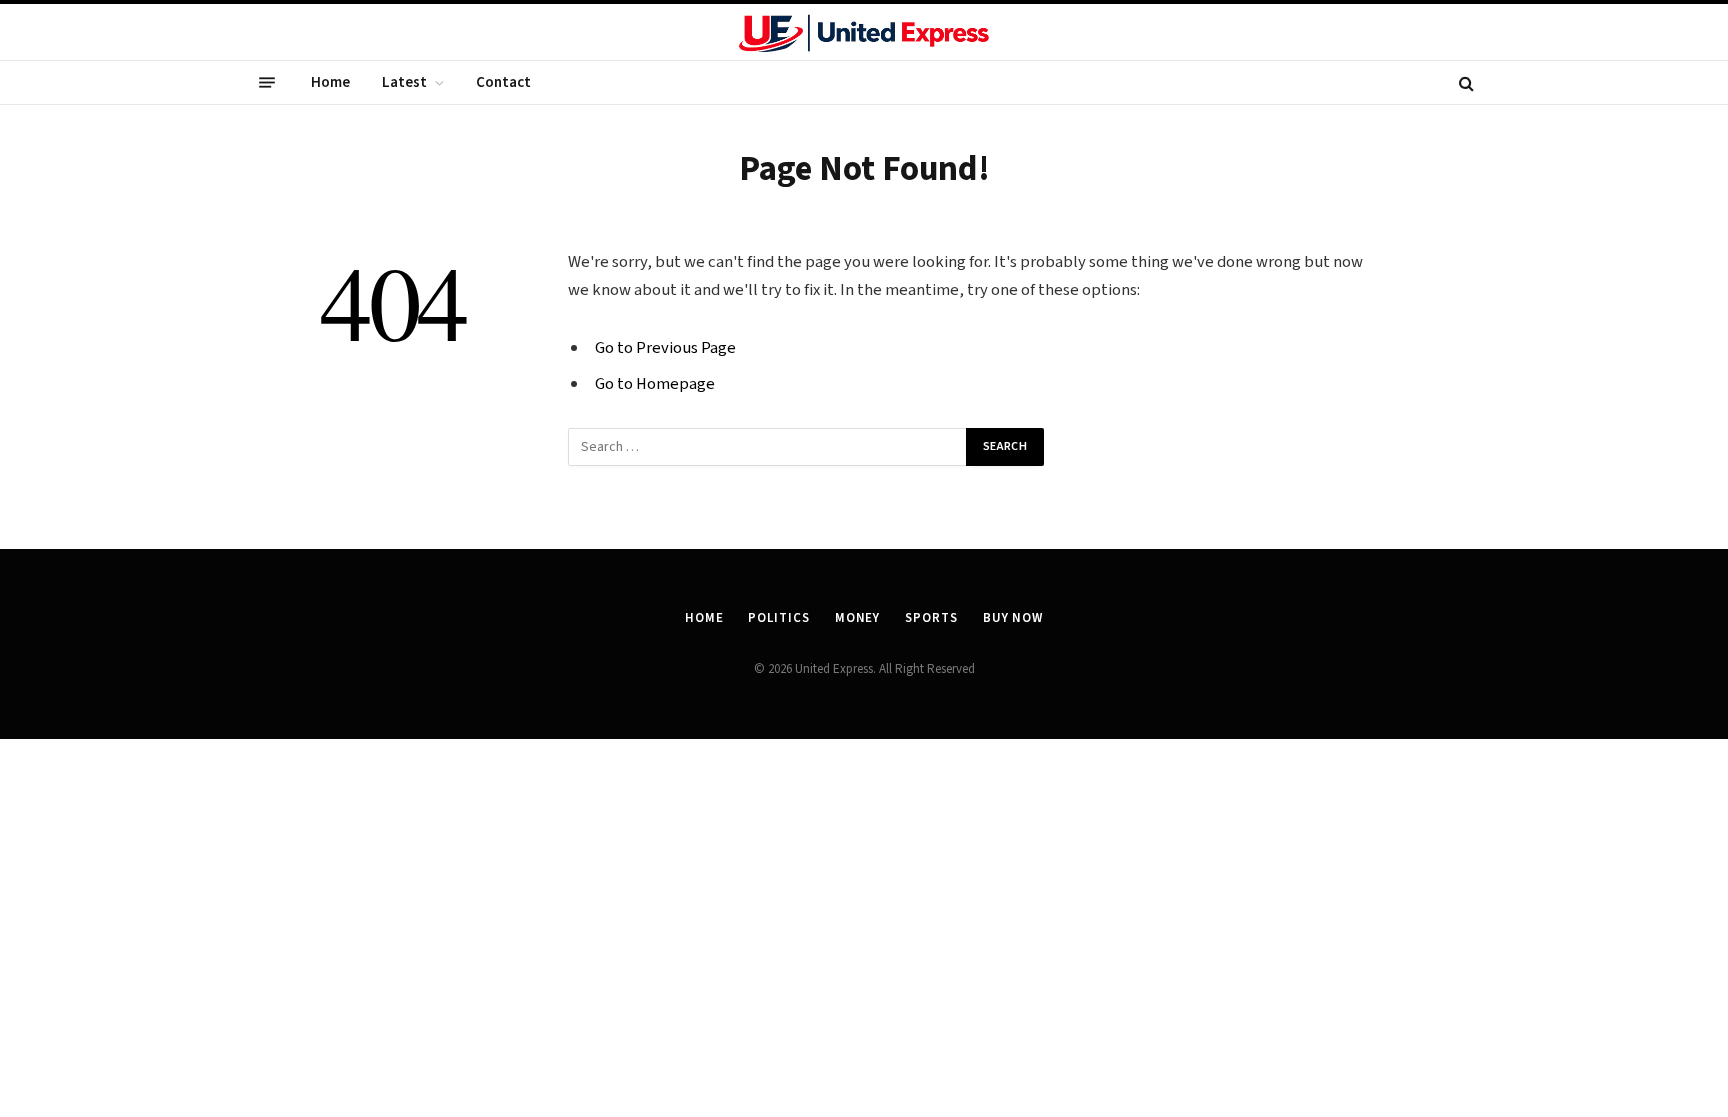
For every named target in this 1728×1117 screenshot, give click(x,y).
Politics (778, 618)
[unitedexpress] (863, 34)
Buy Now (1013, 618)
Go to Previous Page (665, 348)
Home (330, 82)
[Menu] (267, 83)
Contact (503, 82)
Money (858, 618)
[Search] (1464, 82)
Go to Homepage (655, 384)
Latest (404, 82)
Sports (931, 618)
